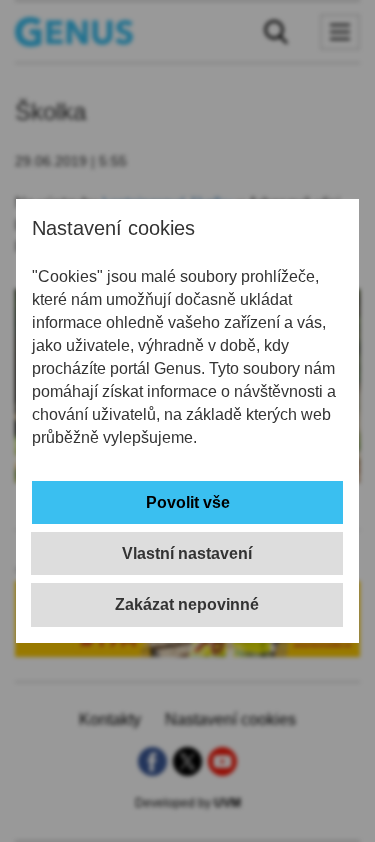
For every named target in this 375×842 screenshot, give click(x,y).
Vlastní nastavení (187, 553)
